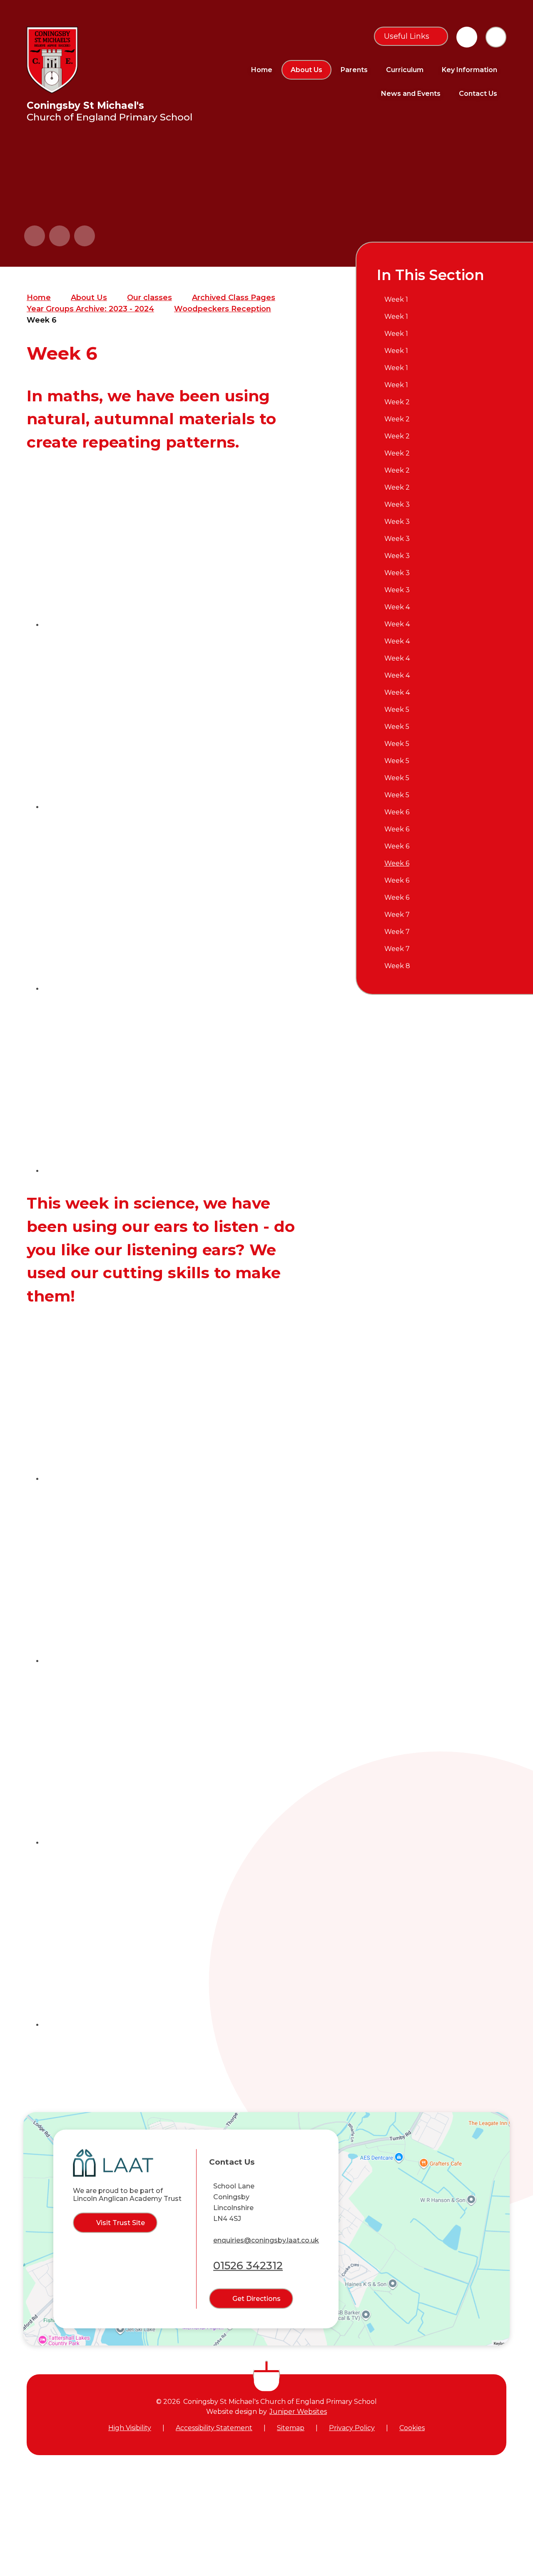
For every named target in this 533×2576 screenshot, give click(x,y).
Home (39, 298)
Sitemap (291, 2428)
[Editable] (467, 37)
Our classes (149, 298)
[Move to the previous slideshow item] (35, 236)
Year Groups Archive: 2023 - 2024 (90, 309)
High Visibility (130, 2428)
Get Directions (257, 2299)
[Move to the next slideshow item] (60, 236)
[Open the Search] (496, 37)
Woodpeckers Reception (223, 309)
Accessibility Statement (214, 2428)
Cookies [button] (412, 2428)
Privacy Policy (352, 2428)
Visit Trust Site (121, 2223)
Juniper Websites (298, 2412)
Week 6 (42, 320)
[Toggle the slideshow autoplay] (85, 236)
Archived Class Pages (234, 298)
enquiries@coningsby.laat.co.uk (266, 2240)
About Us (89, 298)
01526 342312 (248, 2266)
